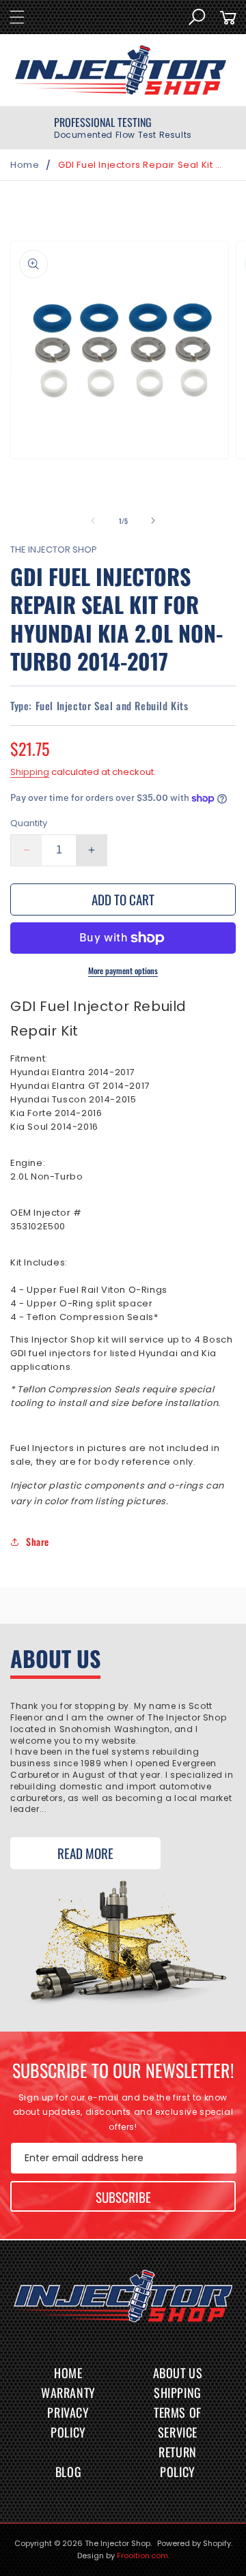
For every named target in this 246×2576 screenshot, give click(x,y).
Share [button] (38, 1541)
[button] (17, 17)
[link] (123, 128)
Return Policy (178, 2462)
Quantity (29, 823)
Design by (123, 2556)
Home (25, 165)
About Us (178, 2373)
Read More (85, 1853)
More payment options (123, 970)
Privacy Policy (68, 2422)
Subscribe (123, 2197)
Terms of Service (178, 2422)
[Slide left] (93, 521)
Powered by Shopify (194, 2543)
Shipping (30, 772)
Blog (68, 2472)
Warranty (68, 2392)
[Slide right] (153, 521)
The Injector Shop (118, 2543)
